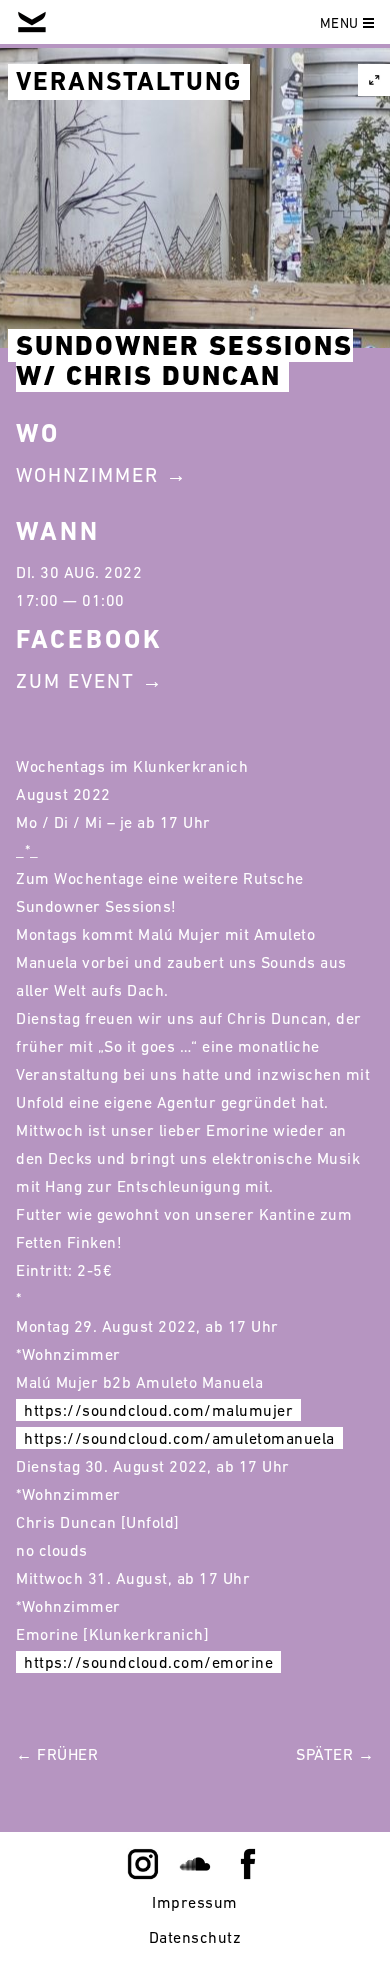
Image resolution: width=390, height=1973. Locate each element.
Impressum (195, 1902)
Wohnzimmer (87, 475)
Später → (335, 1754)
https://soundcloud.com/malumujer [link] (158, 1410)
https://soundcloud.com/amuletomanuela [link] (179, 1438)
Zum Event (75, 681)
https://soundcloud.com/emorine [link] (148, 1662)
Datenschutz (195, 1937)
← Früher (57, 1754)
